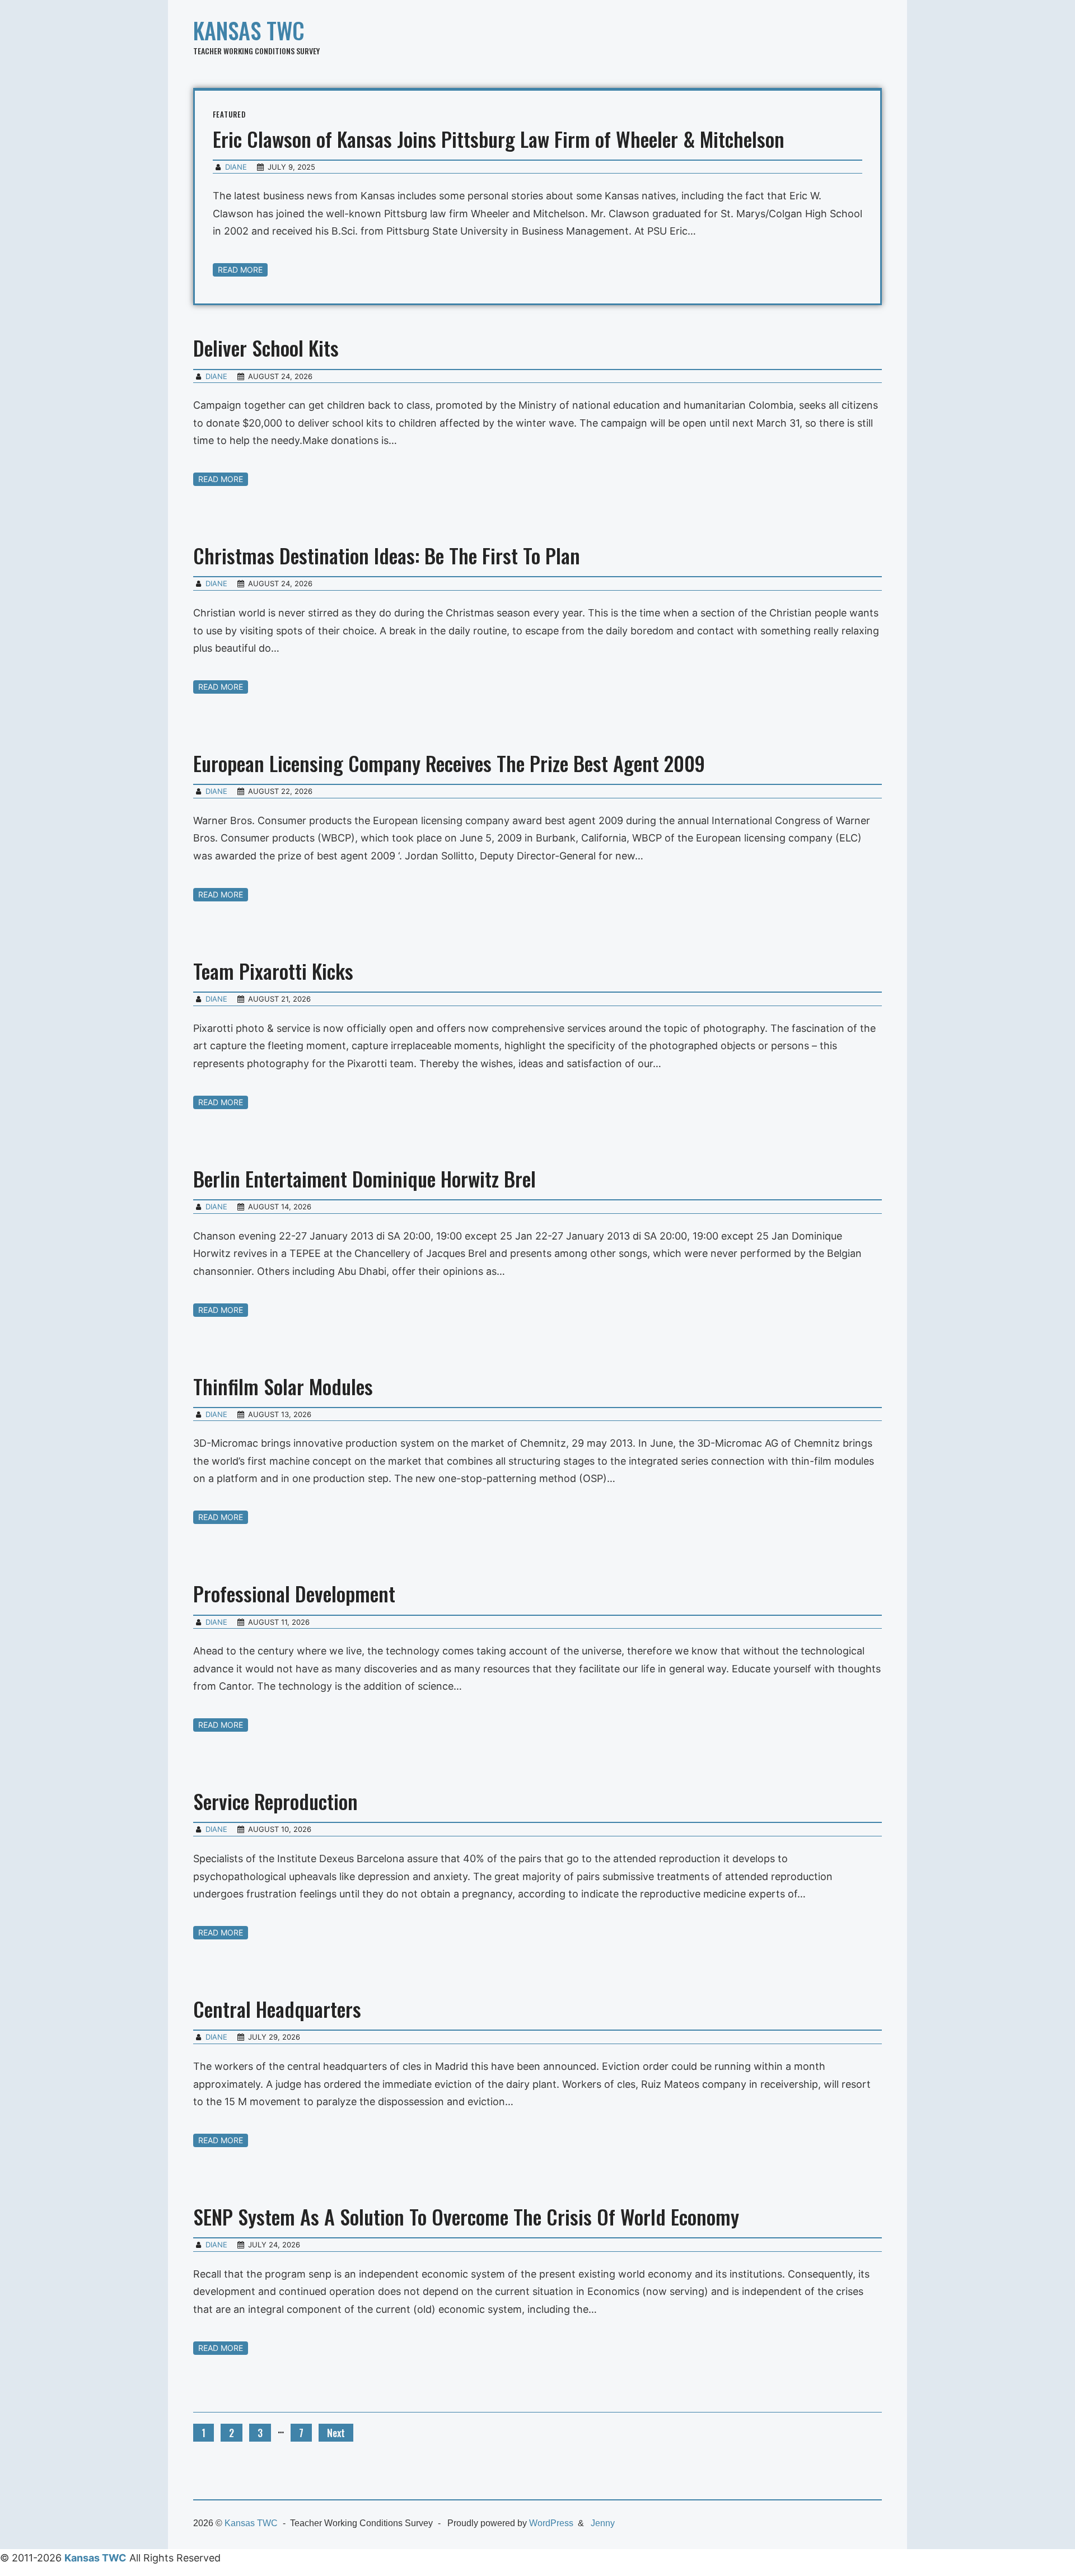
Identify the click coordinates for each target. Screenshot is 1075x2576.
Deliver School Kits (266, 347)
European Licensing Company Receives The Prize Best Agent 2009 (449, 763)
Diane (236, 167)
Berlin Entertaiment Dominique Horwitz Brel (364, 1178)
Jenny (603, 2523)
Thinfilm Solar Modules (283, 1386)
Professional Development (294, 1593)
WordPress (551, 2523)
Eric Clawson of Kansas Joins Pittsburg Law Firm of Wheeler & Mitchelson (499, 139)
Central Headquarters (277, 2009)
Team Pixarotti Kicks (273, 971)
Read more (240, 270)
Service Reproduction (275, 1801)
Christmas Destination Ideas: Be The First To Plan (387, 555)
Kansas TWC (249, 30)
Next (336, 2433)
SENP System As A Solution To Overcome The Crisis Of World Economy (466, 2216)
